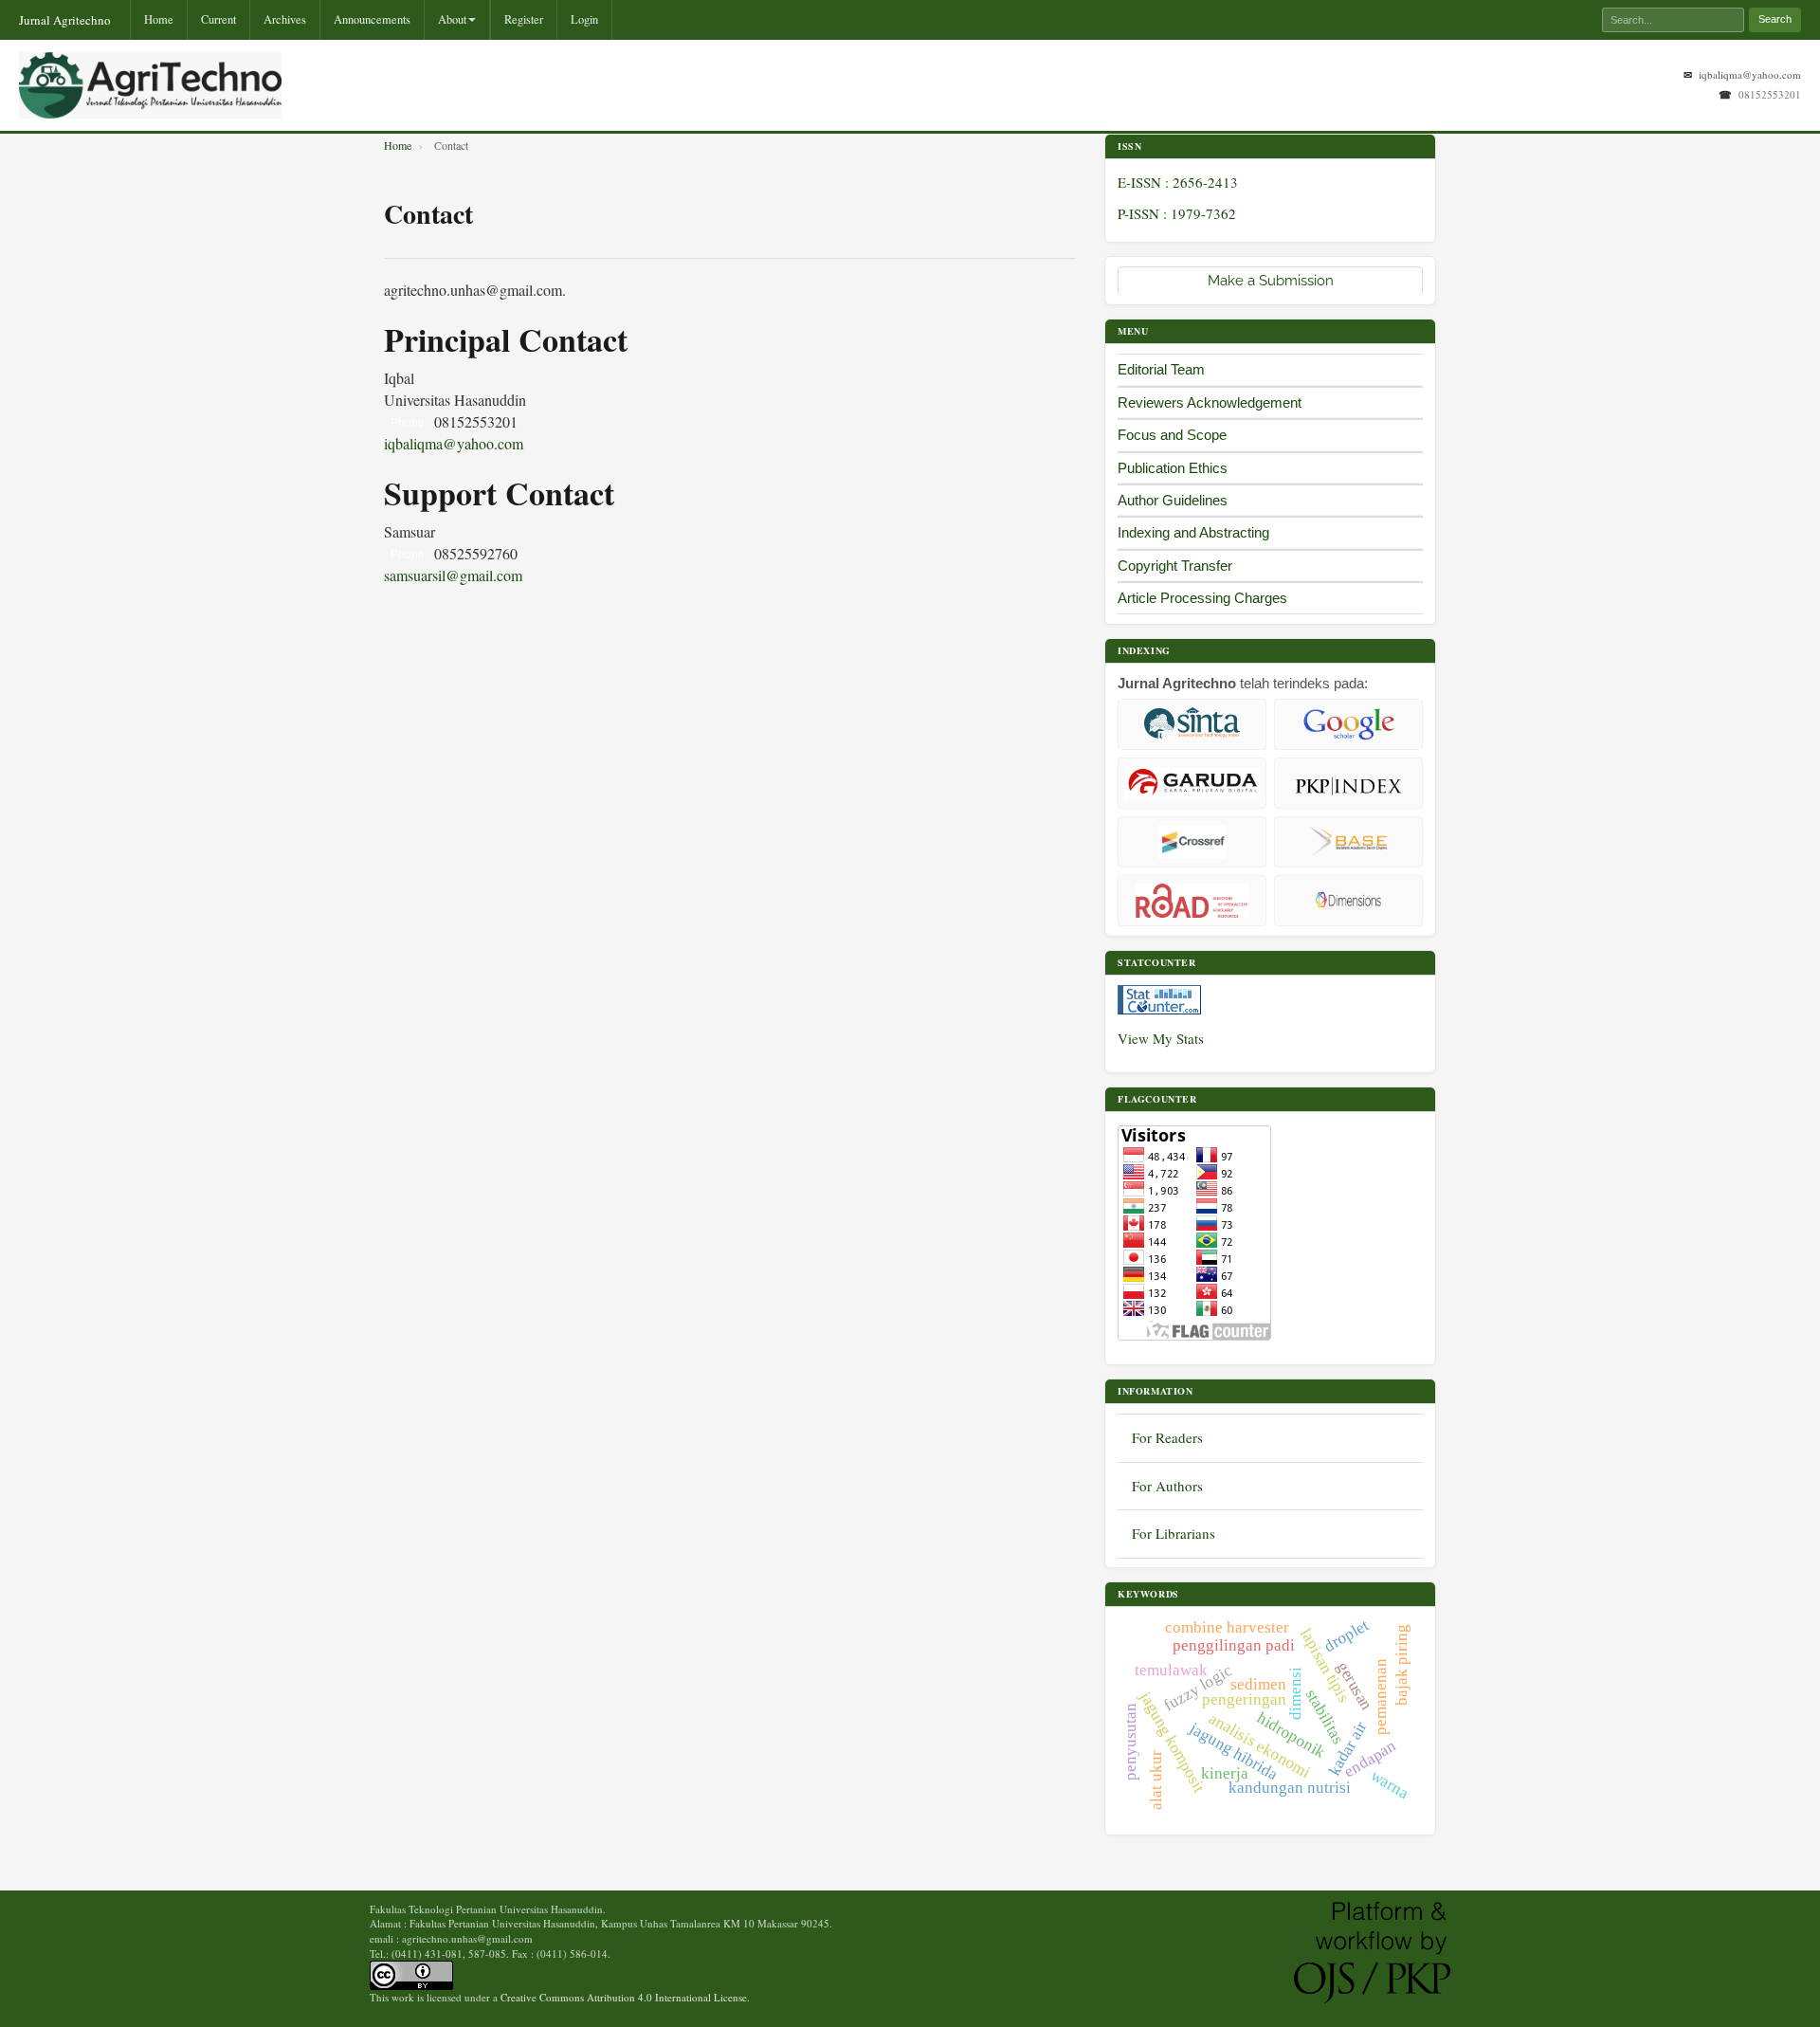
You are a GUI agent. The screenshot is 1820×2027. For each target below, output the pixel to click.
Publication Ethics (1173, 468)
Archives (285, 19)
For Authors (1167, 1486)
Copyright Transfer (1177, 566)
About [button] (452, 19)
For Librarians (1174, 1533)
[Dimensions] (1348, 901)
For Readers (1167, 1437)
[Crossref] (1192, 842)
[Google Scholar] (1348, 724)
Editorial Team (1161, 369)
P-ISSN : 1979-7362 (1177, 213)
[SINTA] (1192, 724)
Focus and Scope (1172, 435)
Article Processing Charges (1202, 598)
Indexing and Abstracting (1193, 532)
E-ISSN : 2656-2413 (1178, 182)
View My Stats (1161, 1038)
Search (1775, 19)
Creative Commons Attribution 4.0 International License (624, 1997)
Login (584, 19)
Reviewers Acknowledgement (1210, 402)
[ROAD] (1192, 901)
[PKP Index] (1348, 783)
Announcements (372, 19)
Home (159, 19)
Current (218, 19)
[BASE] (1348, 842)
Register (524, 19)
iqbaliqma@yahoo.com (1750, 74)
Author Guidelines (1173, 500)
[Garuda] (1192, 783)
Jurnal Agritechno (65, 20)
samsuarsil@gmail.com (453, 575)
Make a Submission (1271, 281)
